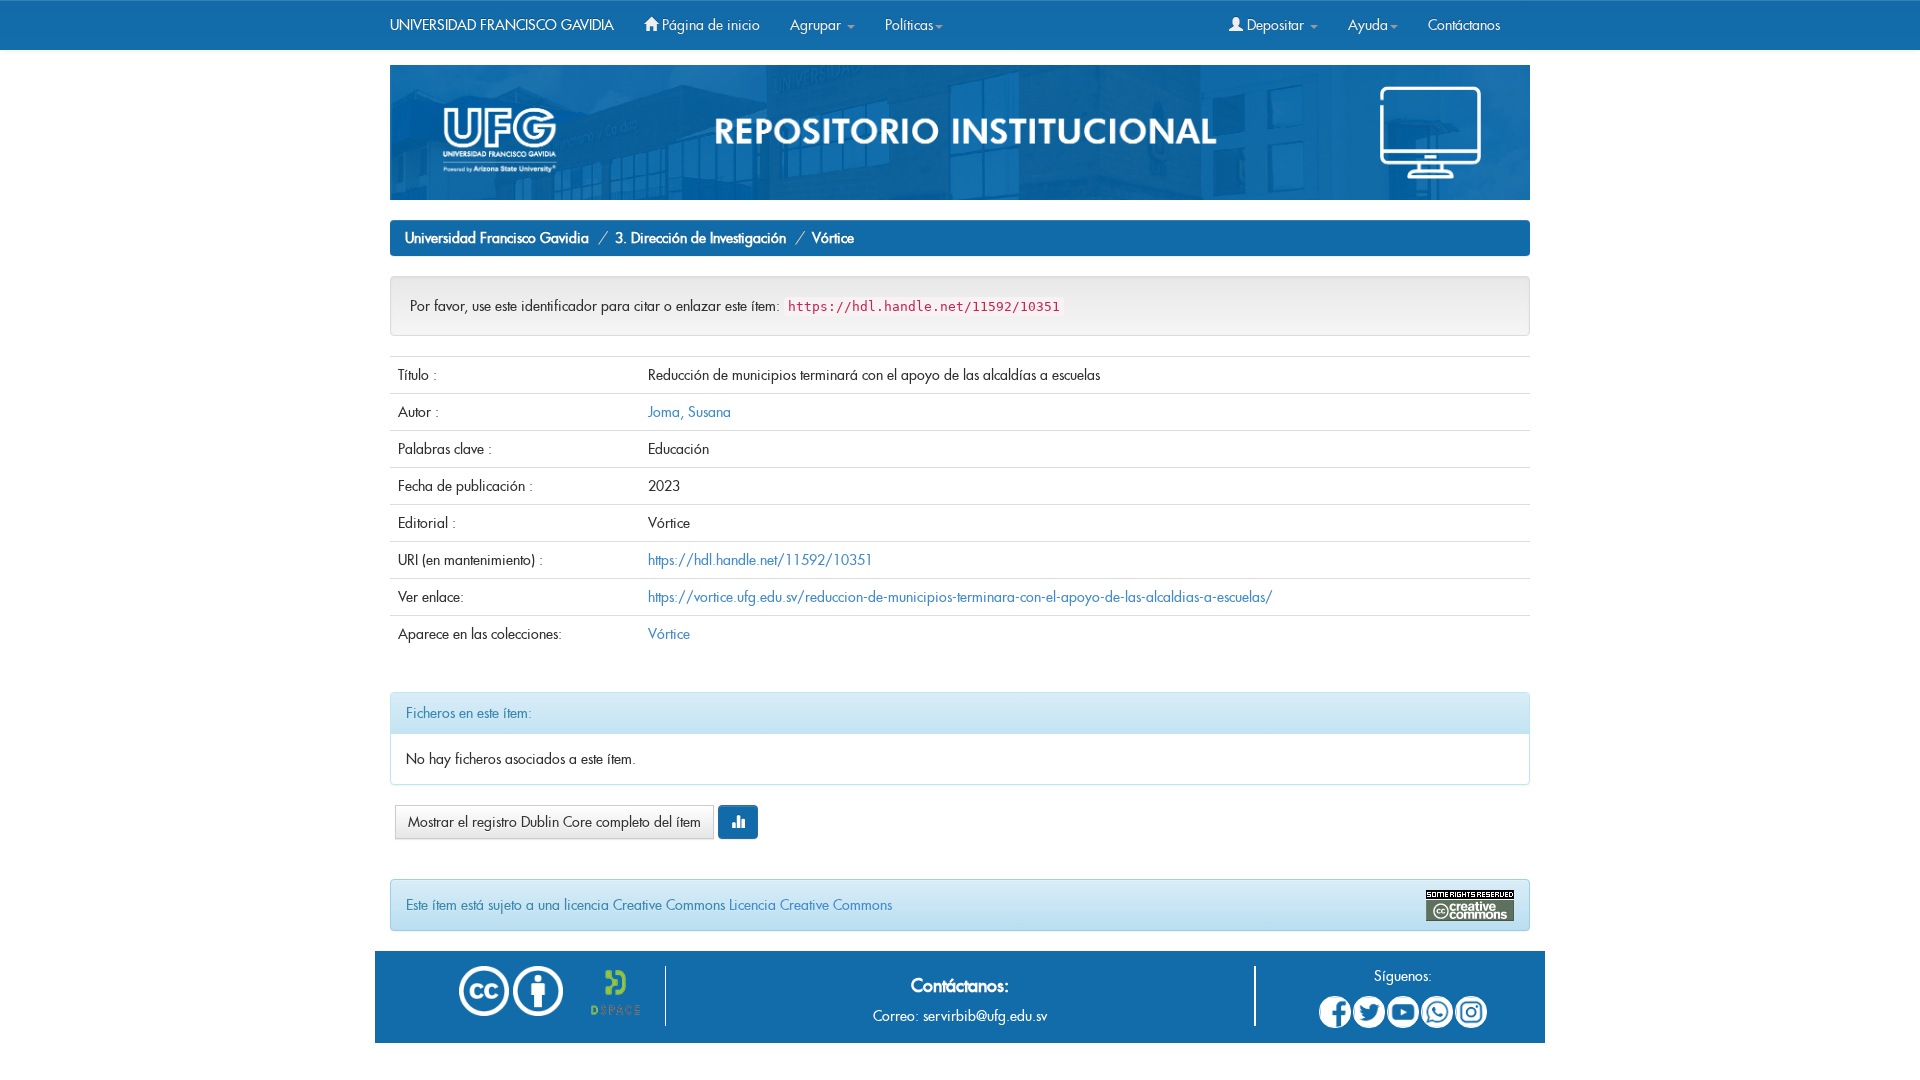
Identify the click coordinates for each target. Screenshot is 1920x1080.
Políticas (909, 25)
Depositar (1275, 25)
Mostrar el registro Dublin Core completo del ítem (554, 822)
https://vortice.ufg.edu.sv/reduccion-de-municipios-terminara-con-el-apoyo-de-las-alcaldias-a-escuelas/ (960, 597)
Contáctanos (1464, 25)
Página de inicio (709, 25)
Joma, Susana (689, 412)
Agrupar (817, 25)
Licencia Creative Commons (810, 905)
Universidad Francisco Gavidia (497, 238)
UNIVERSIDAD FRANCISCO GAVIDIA (502, 25)
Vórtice (833, 238)
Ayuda (1368, 25)
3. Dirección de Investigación (700, 238)
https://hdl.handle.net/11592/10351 (760, 560)
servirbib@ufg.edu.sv (985, 1016)
